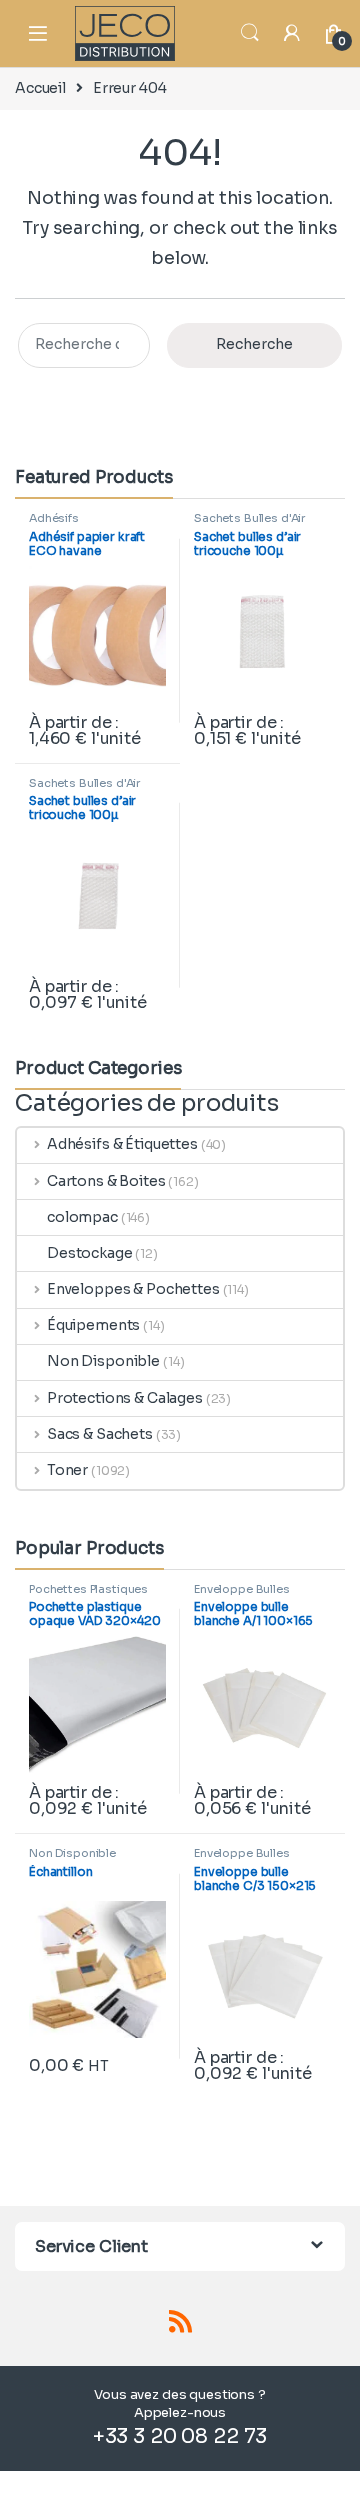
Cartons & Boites (106, 1181)
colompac (82, 1217)
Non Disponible (103, 1361)
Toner (67, 1470)
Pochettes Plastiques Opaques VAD (88, 1595)
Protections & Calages (125, 1398)
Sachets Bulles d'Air (249, 518)
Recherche (254, 344)
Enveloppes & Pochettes (133, 1289)
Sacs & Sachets (100, 1434)
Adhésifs (54, 518)
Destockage (90, 1253)
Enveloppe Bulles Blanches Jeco (242, 1595)
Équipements (93, 1325)
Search (250, 33)
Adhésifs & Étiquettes (122, 1144)
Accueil (40, 88)
